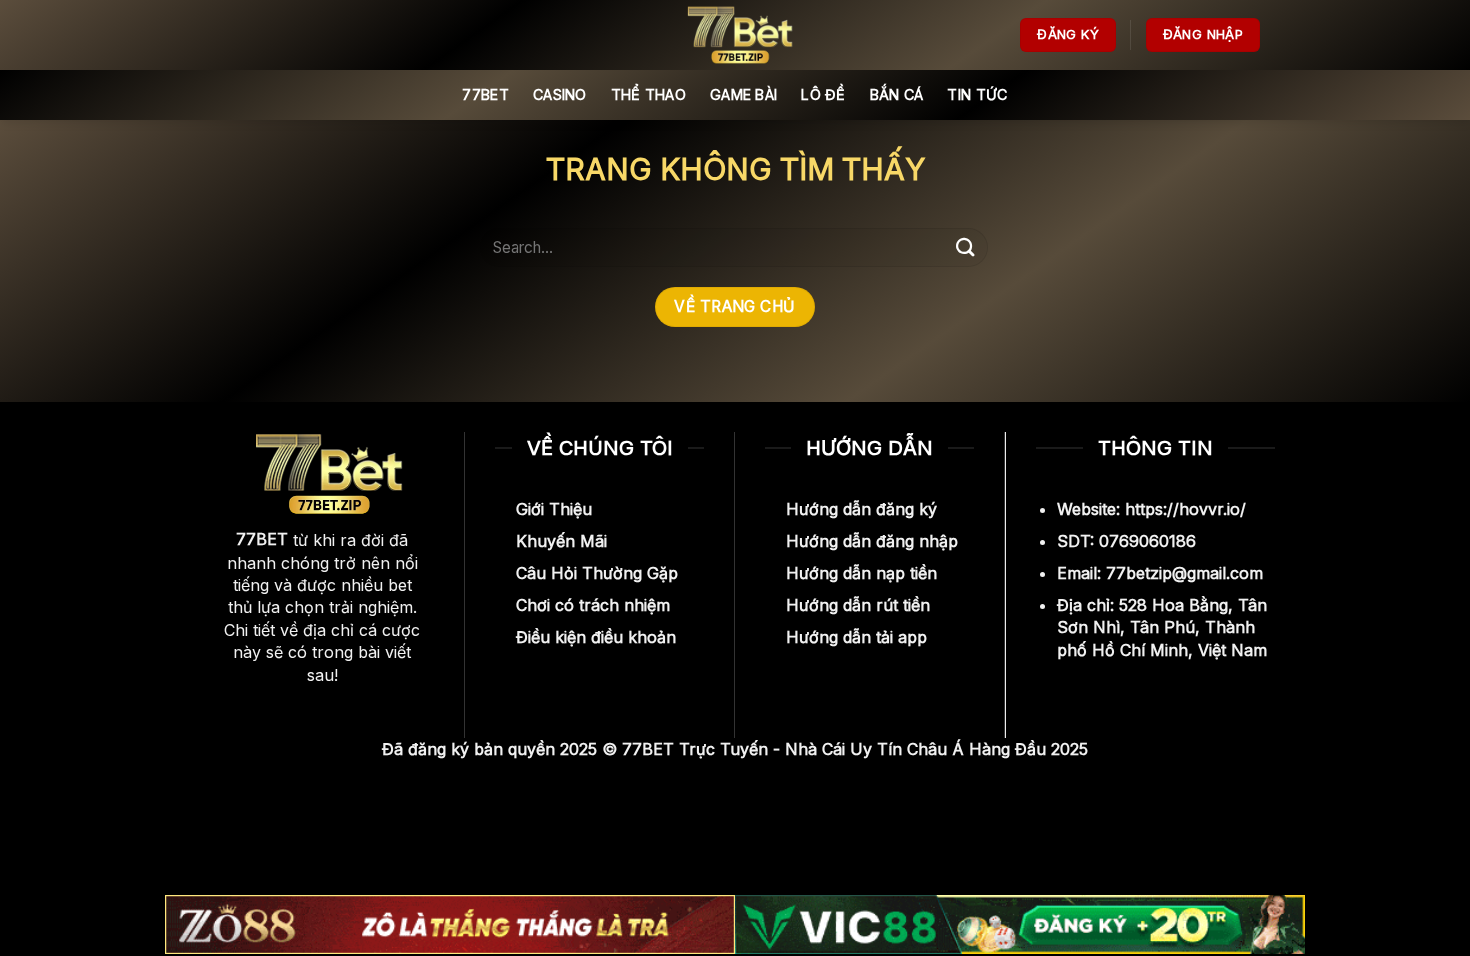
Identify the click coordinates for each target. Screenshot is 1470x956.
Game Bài (743, 94)
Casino (560, 94)
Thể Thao (648, 94)
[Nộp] (966, 247)
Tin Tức (977, 94)
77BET (485, 94)
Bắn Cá (897, 94)
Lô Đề (823, 94)
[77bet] (735, 35)
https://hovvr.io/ (1185, 509)
